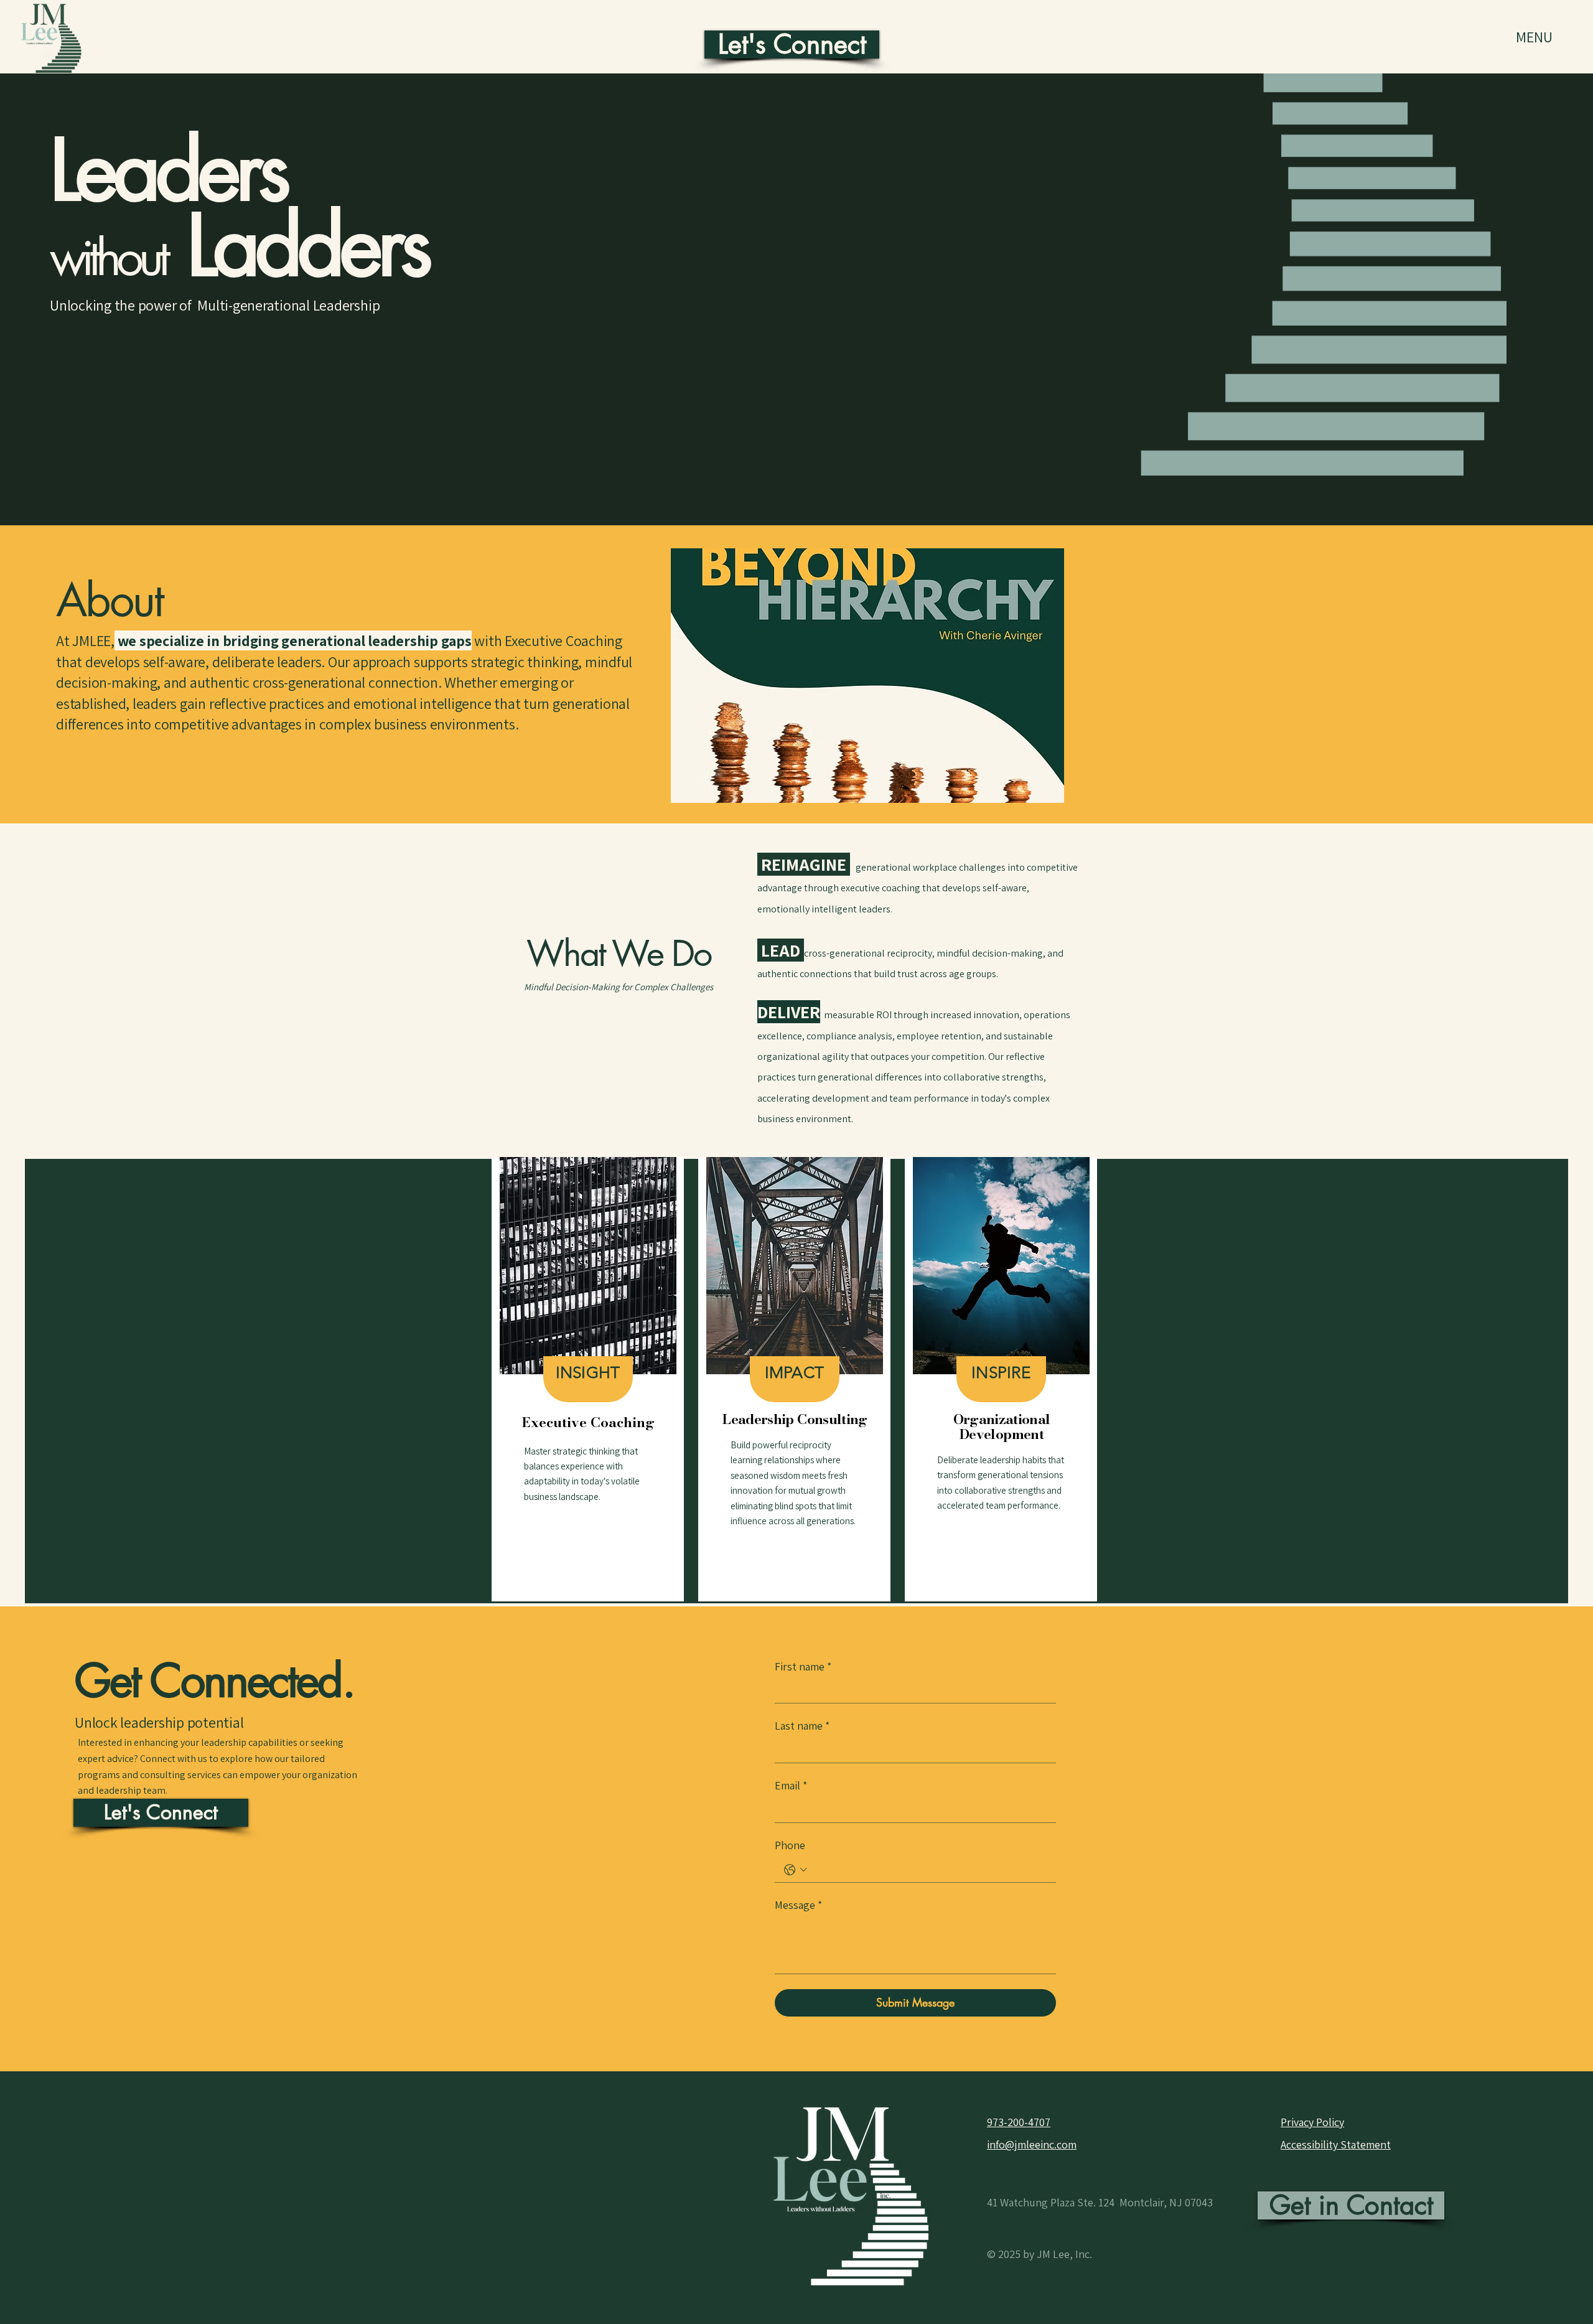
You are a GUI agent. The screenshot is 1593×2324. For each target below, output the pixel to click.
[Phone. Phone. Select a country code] (796, 1870)
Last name (802, 1726)
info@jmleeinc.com (1032, 2144)
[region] (588, 1379)
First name (803, 1666)
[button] (867, 676)
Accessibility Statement (1336, 2144)
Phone (790, 1845)
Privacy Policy (1312, 2122)
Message (798, 1905)
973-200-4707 (1019, 2122)
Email (791, 1785)
